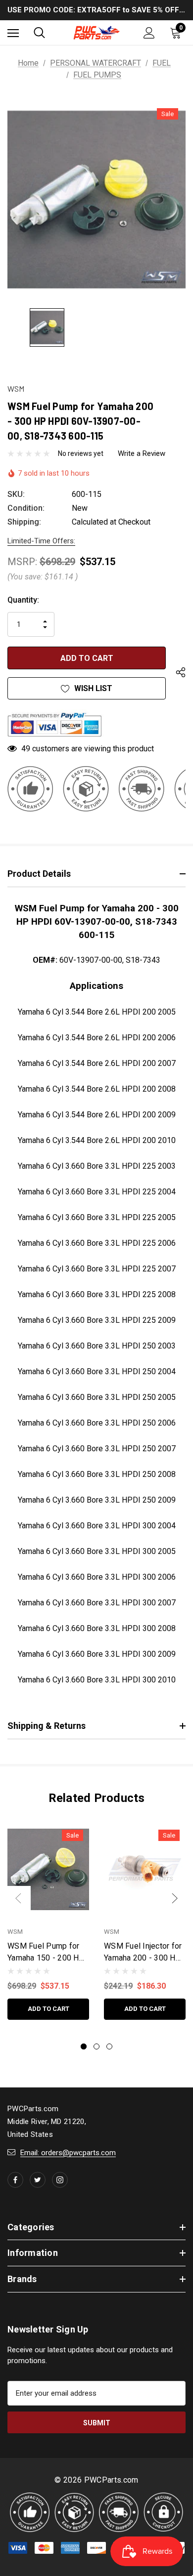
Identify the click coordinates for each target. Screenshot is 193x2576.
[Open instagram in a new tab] (60, 2180)
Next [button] (175, 1898)
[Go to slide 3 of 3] (109, 2046)
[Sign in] (149, 33)
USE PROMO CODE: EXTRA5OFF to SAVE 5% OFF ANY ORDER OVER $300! (96, 10)
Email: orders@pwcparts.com (68, 2153)
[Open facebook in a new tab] (15, 2180)
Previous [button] (18, 1898)
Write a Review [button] (142, 453)
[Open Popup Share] (181, 673)
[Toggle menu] (13, 33)
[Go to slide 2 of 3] (96, 2046)
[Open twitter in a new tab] (38, 2180)
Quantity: (23, 600)
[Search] (39, 33)
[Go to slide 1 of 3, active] (84, 2046)
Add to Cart (48, 2009)
